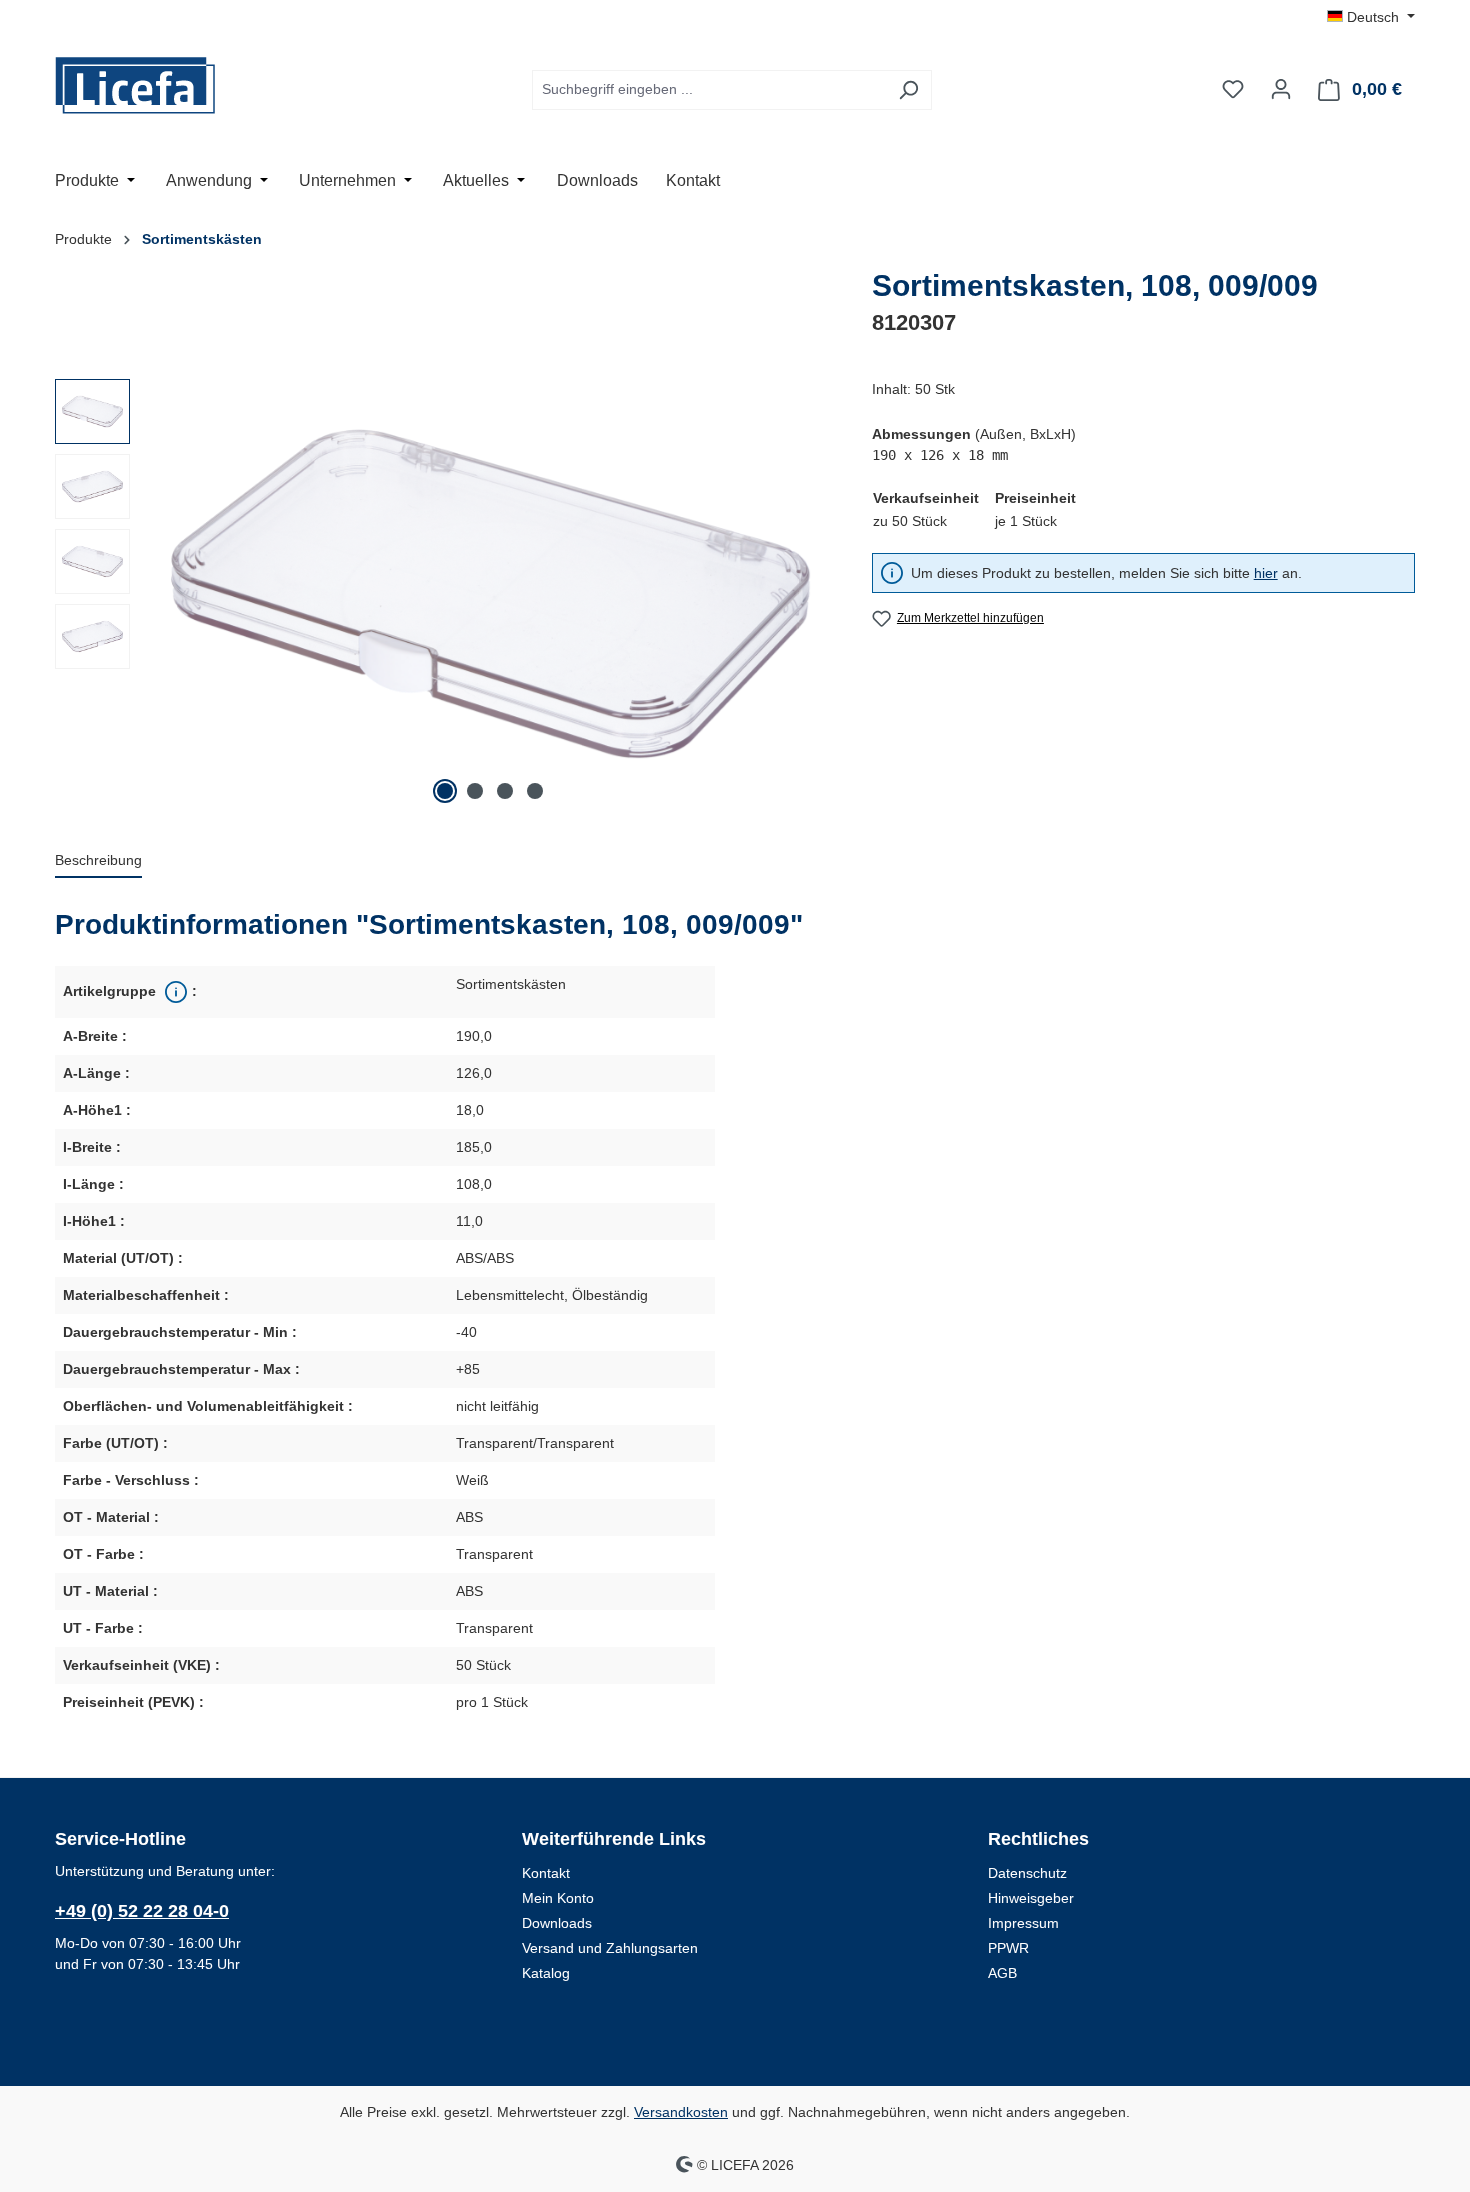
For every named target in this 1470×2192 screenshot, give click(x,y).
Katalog (546, 1973)
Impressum (1023, 1923)
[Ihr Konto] (1281, 89)
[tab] (98, 861)
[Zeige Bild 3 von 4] (505, 791)
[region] (443, 594)
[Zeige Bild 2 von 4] (475, 791)
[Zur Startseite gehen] (155, 85)
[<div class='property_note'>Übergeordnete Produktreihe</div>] (174, 992)
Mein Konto (558, 1898)
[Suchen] (908, 90)
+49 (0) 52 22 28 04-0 (142, 1911)
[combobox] (709, 90)
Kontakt (546, 1873)
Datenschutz (1027, 1873)
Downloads (557, 1923)
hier (1266, 573)
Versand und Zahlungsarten (610, 1948)
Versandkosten (681, 2112)
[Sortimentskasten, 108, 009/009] (490, 594)
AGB (1002, 1973)
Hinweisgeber (1031, 1898)
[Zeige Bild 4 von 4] (535, 791)
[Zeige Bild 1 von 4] (445, 791)
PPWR (1008, 1948)
